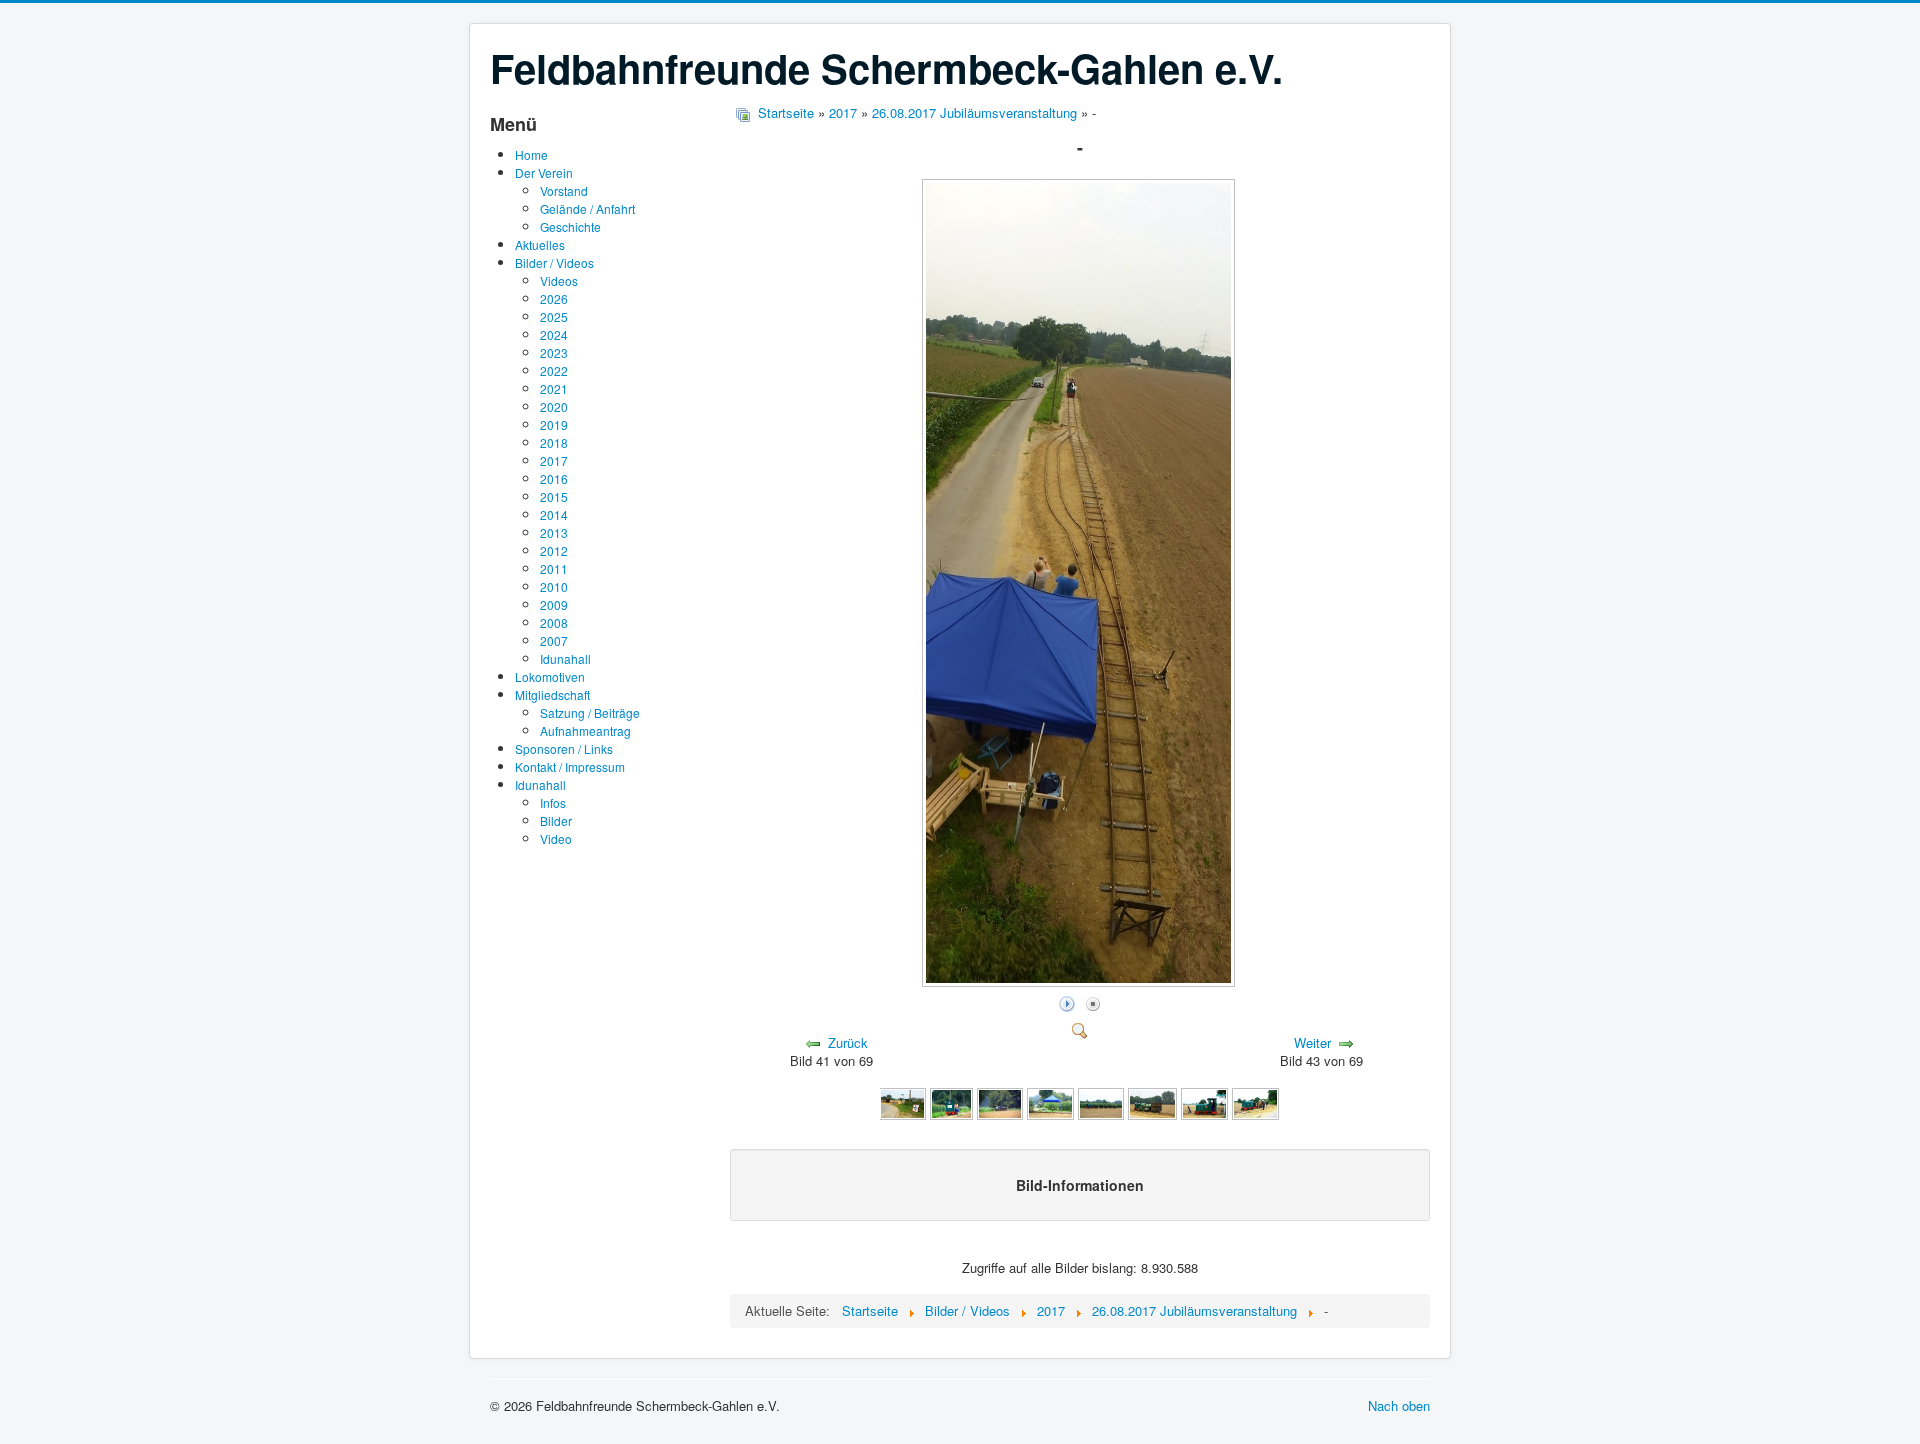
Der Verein (544, 172)
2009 (554, 604)
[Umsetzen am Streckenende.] (1204, 1102)
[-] (1080, 980)
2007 (554, 640)
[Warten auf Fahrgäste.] (1152, 1102)
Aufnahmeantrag (585, 730)
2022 (554, 370)
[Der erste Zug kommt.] (952, 1102)
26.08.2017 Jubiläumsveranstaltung (974, 112)
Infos (553, 802)
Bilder (556, 820)
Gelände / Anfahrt (587, 208)
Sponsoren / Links (564, 748)
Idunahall (565, 658)
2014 (554, 514)
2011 (554, 568)
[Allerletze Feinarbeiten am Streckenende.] (902, 1102)
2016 (554, 478)
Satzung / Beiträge (590, 712)
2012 (554, 550)
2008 (554, 622)
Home (531, 154)
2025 (554, 316)
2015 (554, 496)
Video (556, 838)
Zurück (848, 1042)
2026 (554, 298)
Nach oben (1399, 1405)
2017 (554, 460)
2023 (554, 352)
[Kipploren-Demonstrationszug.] (1000, 1102)
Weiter (1312, 1042)
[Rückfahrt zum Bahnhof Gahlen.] (1255, 1102)
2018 (554, 442)
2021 (554, 388)
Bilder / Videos (554, 262)
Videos (559, 280)
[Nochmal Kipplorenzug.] (1101, 1102)
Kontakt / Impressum (570, 766)
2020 (554, 406)
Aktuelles (540, 244)
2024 (554, 334)
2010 (554, 586)
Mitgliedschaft (552, 694)
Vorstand (564, 190)
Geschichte (570, 226)
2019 (554, 424)
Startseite (786, 112)
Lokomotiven (550, 676)
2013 (554, 532)
